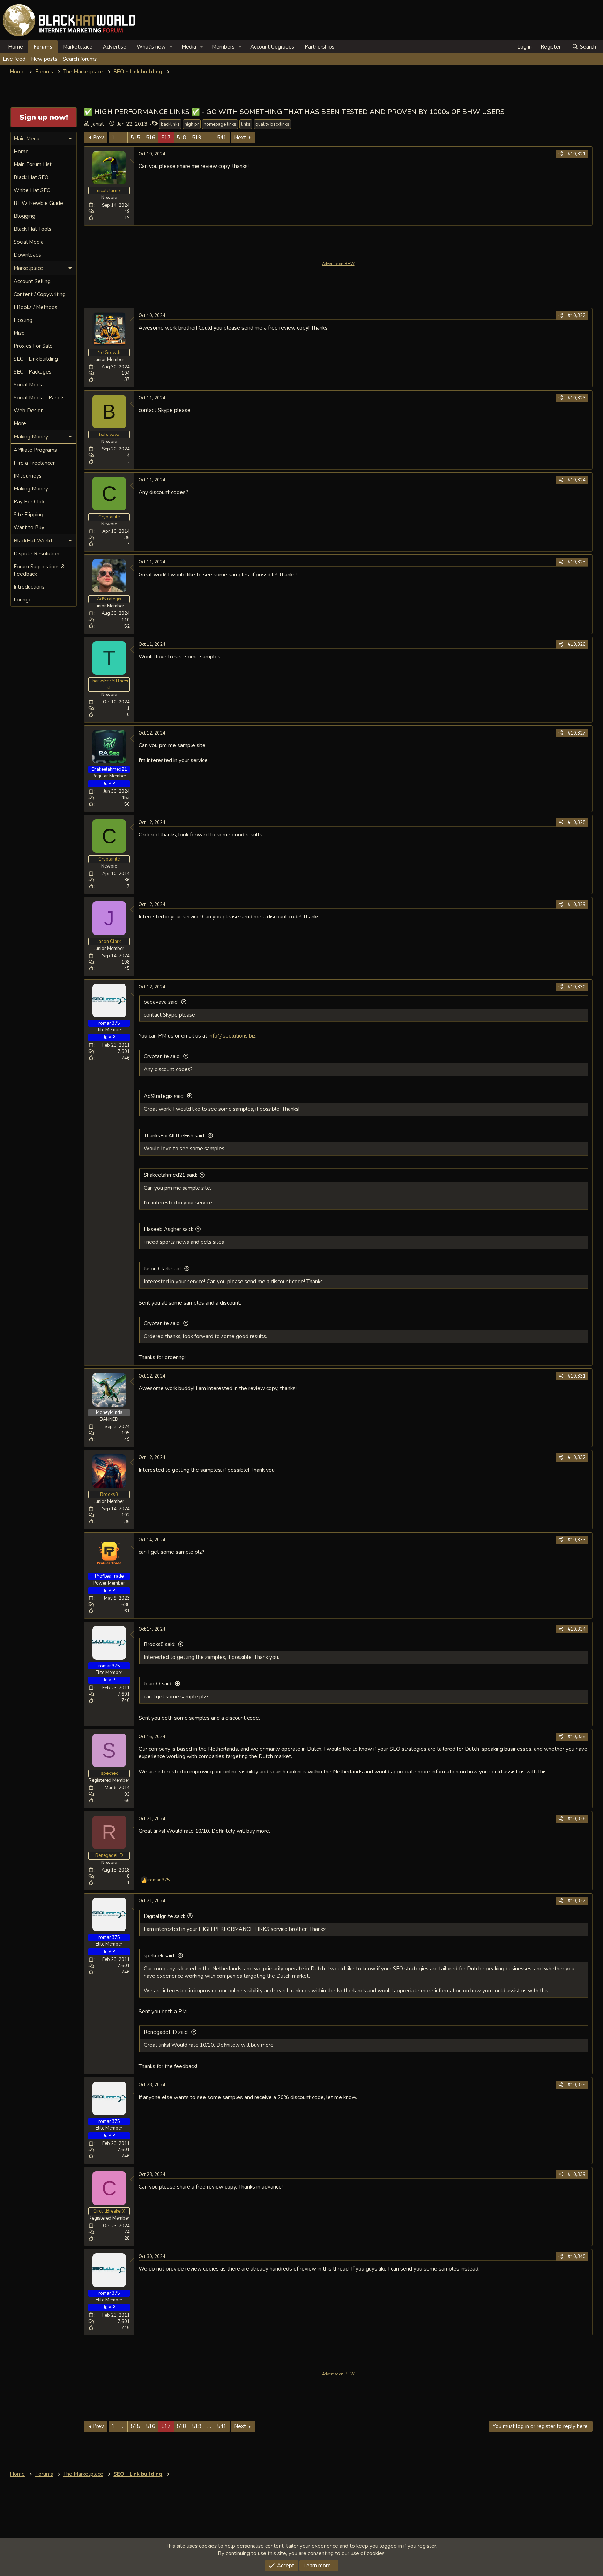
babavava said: (161, 1002)
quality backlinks (272, 124)
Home (16, 47)
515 (135, 138)
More (20, 423)
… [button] (123, 138)
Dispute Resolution (36, 554)
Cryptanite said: (162, 1056)
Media (189, 47)
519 (197, 138)
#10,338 (577, 2085)
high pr (192, 124)
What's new (151, 47)
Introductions (29, 587)
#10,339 (577, 2175)
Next (240, 138)
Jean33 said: (158, 1684)
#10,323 (577, 398)
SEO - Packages (32, 372)
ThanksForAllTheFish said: (174, 1136)
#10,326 (577, 644)
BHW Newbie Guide (38, 203)
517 (166, 138)
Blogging (24, 216)
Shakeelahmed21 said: (170, 1175)
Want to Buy (29, 527)
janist (98, 124)
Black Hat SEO (31, 177)
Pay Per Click (29, 502)
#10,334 (577, 1629)
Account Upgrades (272, 47)
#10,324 (577, 480)
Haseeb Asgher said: (168, 1229)
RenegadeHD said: (166, 2032)
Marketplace (78, 47)
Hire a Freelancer (34, 463)
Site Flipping (28, 515)
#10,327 (577, 733)
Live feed (14, 59)
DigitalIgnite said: (164, 1916)
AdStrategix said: (164, 1096)
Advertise (115, 47)
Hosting (23, 320)
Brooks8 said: (160, 1644)
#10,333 (577, 1540)
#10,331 (577, 1376)
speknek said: (159, 1956)
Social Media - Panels (39, 398)
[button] (171, 47)
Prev (98, 138)
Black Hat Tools (32, 229)
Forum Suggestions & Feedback (39, 570)
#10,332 (577, 1457)
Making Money (31, 489)
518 (181, 138)
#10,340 (577, 2257)
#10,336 (577, 1819)
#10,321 (577, 154)
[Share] (561, 154)
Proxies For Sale (33, 346)
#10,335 (577, 1737)
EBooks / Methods (35, 307)
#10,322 (577, 316)
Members (223, 47)
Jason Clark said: (163, 1269)
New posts (44, 59)
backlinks (170, 124)
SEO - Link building (36, 359)
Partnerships (319, 47)
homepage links (220, 124)
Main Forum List (33, 164)
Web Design (29, 411)
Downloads (27, 255)
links (246, 124)
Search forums (80, 59)
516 (151, 138)
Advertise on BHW (338, 264)
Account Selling (32, 281)
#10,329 (577, 905)
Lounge (23, 600)
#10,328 (577, 822)
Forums (43, 47)
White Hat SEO (32, 190)
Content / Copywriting (40, 294)
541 (222, 138)
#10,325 (577, 562)
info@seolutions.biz (232, 1036)
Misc (19, 333)
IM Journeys (28, 476)
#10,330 (577, 987)
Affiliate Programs (35, 450)
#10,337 (577, 1901)
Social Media (29, 242)
